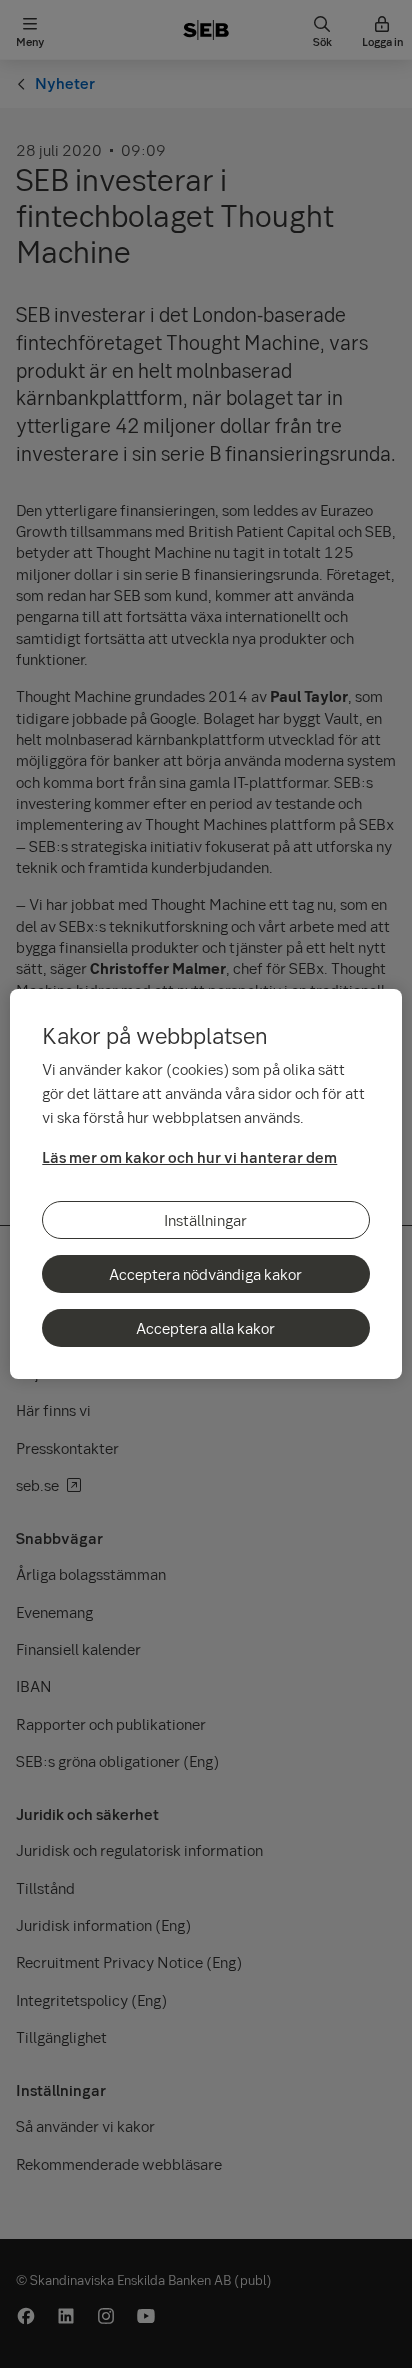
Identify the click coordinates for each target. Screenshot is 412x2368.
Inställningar (205, 1220)
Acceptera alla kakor (205, 1328)
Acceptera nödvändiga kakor (205, 1274)
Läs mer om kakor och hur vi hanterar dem (189, 1157)
